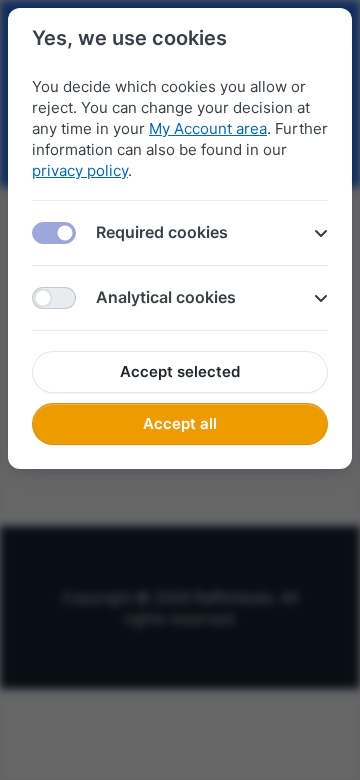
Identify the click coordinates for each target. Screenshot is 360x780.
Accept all (180, 423)
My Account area (208, 128)
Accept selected (180, 371)
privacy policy (80, 170)
